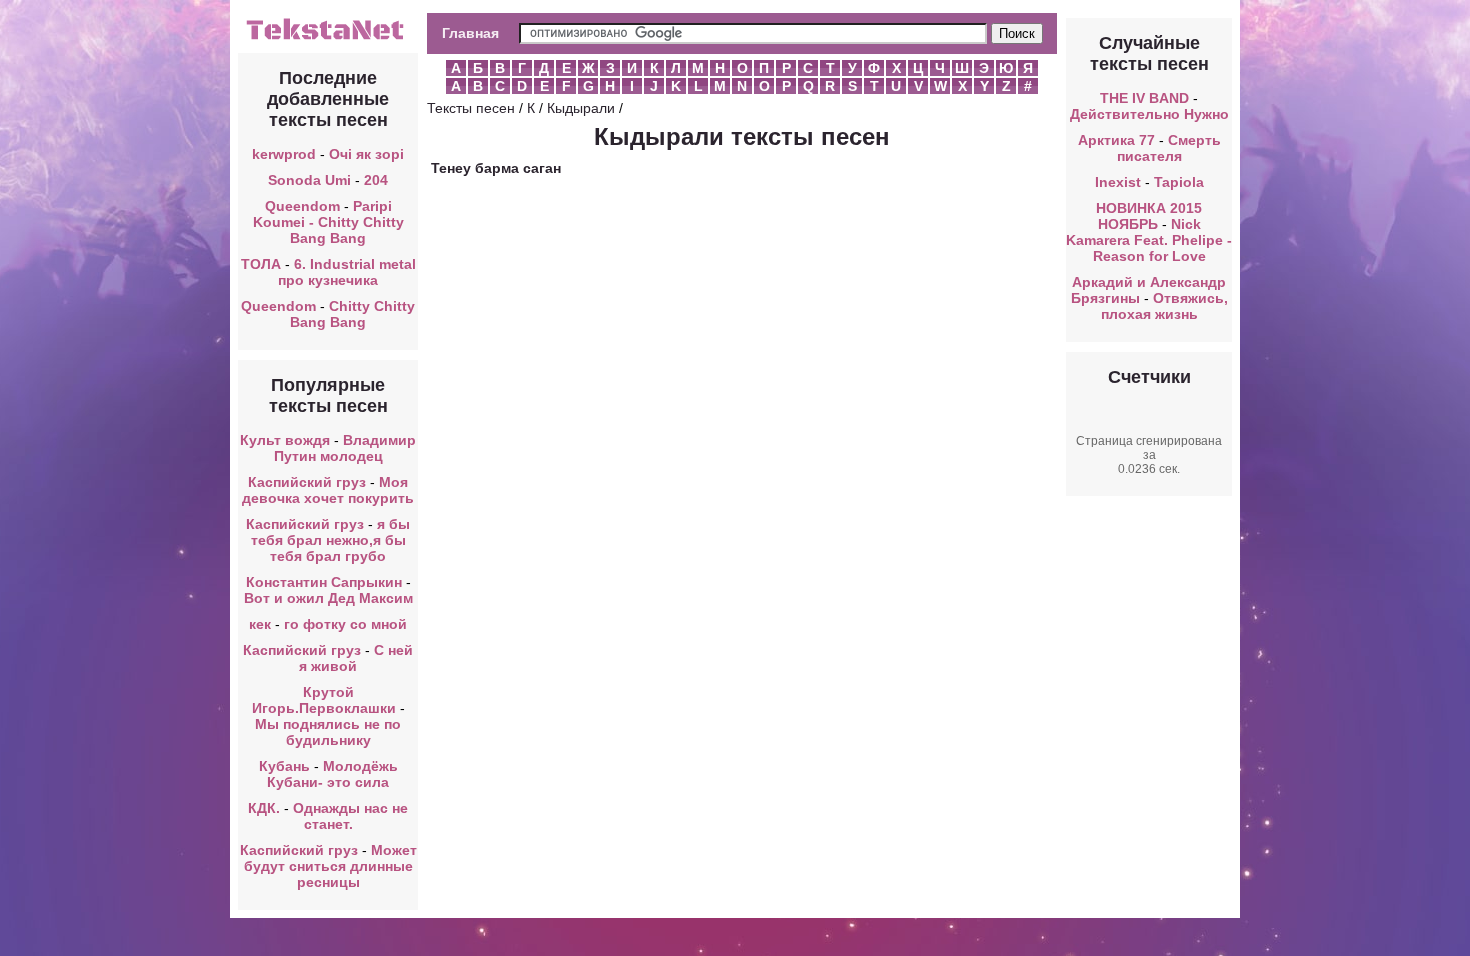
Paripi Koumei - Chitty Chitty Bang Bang (328, 222)
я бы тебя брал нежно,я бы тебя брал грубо (331, 540)
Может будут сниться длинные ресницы (330, 866)
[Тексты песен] (328, 38)
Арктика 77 (1116, 140)
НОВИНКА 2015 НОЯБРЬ (1149, 216)
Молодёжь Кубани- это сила (332, 774)
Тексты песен (471, 108)
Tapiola (1179, 182)
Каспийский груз (307, 482)
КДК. (264, 808)
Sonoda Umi (309, 180)
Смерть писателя (1169, 148)
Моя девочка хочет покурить (328, 490)
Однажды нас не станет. (350, 816)
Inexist (1118, 182)
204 (376, 180)
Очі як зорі (366, 154)
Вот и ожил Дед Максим (328, 598)
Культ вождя (285, 440)
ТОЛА (261, 264)
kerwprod (284, 154)
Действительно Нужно (1149, 114)
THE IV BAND (1144, 98)
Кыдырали (581, 108)
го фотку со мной (345, 624)
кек (260, 624)
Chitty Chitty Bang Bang (352, 314)
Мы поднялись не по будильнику (328, 732)
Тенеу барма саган (496, 168)
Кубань (284, 766)
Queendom (302, 206)
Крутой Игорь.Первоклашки (324, 700)
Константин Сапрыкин (324, 582)
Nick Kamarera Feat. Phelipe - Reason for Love (1149, 240)
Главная (470, 33)
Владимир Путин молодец (345, 448)
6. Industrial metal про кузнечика (347, 272)
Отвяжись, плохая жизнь (1164, 306)
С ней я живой (356, 658)
